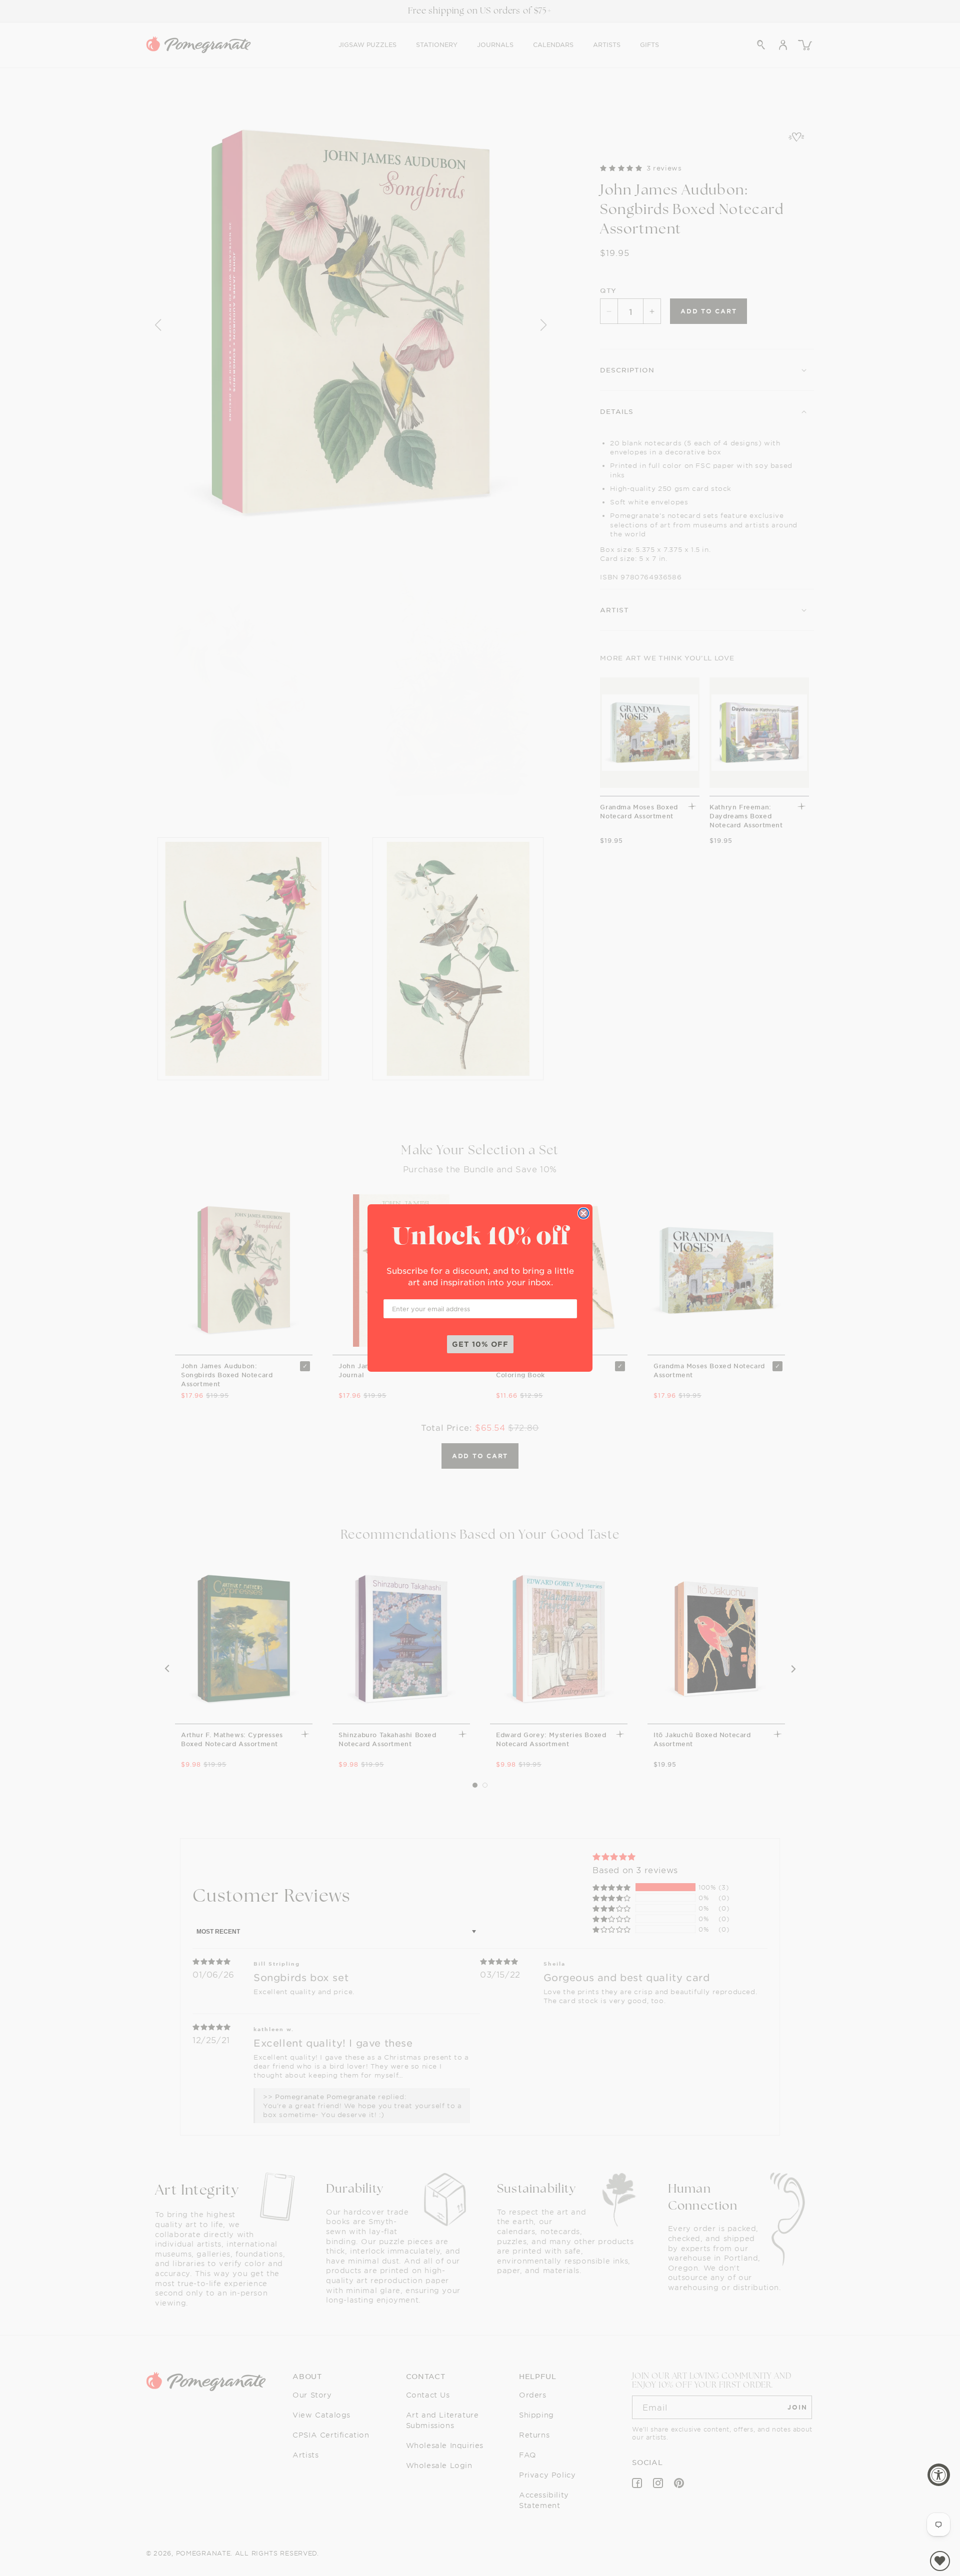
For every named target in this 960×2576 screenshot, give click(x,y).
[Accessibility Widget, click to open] (939, 2475)
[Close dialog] (583, 1213)
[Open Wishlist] (940, 2561)
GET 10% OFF (480, 1344)
